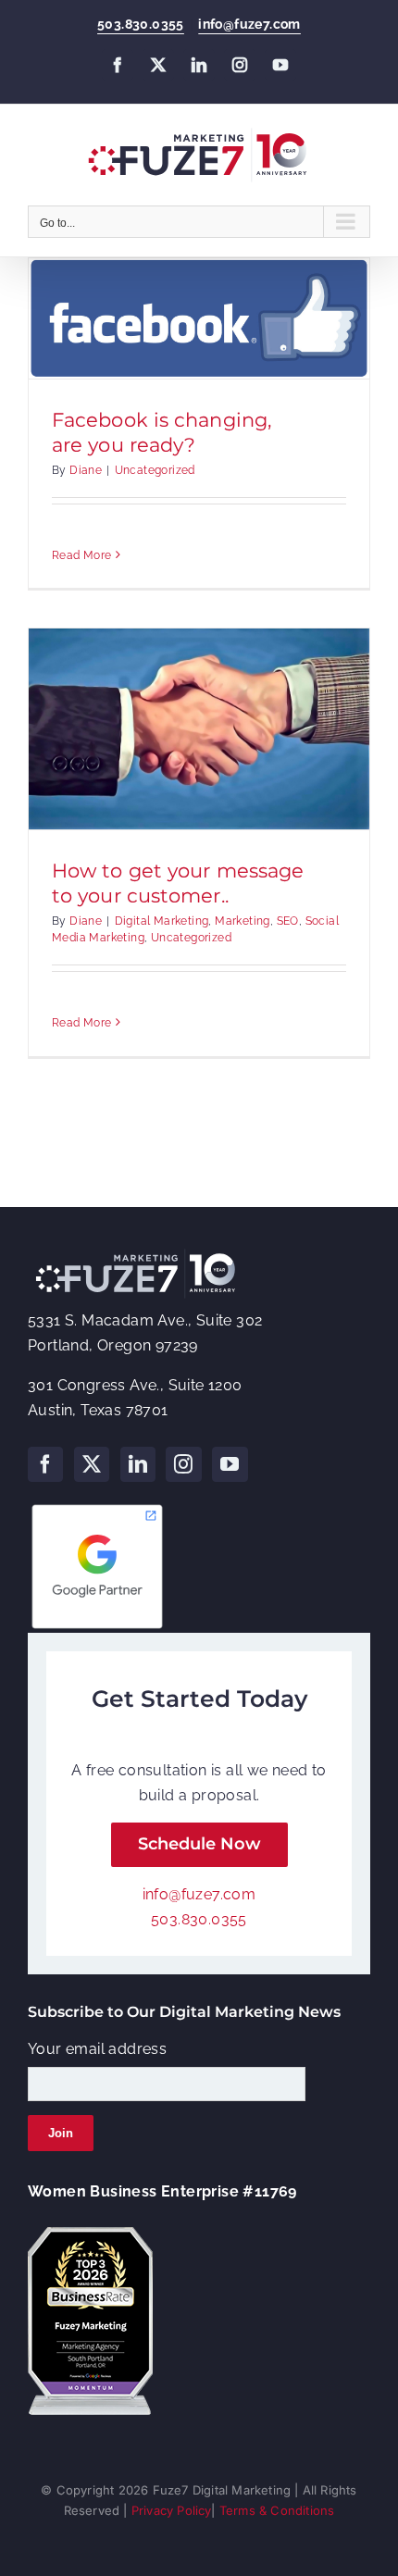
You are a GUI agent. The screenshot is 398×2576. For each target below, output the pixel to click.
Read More (82, 555)
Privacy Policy (172, 2510)
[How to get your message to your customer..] (199, 729)
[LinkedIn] (138, 1464)
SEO (288, 921)
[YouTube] (230, 1464)
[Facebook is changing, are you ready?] (199, 318)
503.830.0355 (141, 24)
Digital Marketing (162, 921)
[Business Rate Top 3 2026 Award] (90, 2234)
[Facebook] (45, 1464)
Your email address (97, 2049)
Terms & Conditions (277, 2510)
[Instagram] (183, 1464)
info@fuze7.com (249, 24)
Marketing (243, 921)
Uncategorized (155, 470)
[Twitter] (92, 1464)
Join (61, 2133)
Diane (86, 470)
